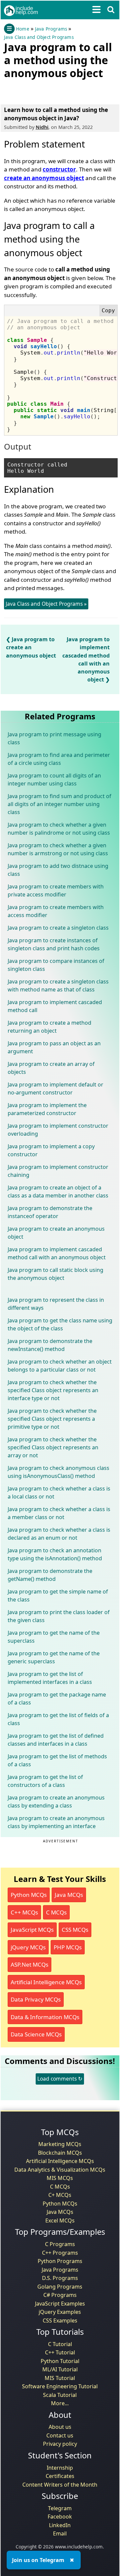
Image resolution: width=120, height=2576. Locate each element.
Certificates (60, 2476)
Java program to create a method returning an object (49, 1027)
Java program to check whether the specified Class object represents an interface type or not (53, 1390)
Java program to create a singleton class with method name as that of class (58, 985)
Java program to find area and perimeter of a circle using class (59, 759)
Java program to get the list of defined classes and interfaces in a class (56, 1740)
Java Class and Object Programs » (46, 604)
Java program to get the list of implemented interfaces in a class (50, 1678)
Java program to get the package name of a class (57, 1699)
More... (60, 2403)
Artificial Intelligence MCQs (46, 1982)
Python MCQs (29, 1895)
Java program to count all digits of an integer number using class (54, 779)
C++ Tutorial (60, 2352)
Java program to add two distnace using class (58, 870)
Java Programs (51, 29)
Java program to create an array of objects (51, 1068)
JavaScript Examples (60, 2304)
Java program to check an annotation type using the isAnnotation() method (55, 1554)
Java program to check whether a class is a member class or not (59, 1513)
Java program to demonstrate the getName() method (50, 1575)
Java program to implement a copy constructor (51, 1150)
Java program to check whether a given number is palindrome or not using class (59, 829)
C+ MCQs (60, 2195)
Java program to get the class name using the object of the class (60, 1324)
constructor (59, 169)
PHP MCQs (68, 1947)
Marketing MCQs (60, 2144)
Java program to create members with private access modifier (56, 890)
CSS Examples (60, 2320)
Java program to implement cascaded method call (55, 1006)
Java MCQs (69, 1895)
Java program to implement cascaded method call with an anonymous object (57, 1253)
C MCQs (56, 1912)
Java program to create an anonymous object (31, 647)
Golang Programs (60, 2287)
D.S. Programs (60, 2278)
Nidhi (42, 127)
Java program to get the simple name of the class (58, 1596)
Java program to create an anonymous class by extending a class (56, 1802)
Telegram (60, 2508)
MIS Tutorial (60, 2378)
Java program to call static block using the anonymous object (55, 1274)
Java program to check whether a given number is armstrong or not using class (58, 849)
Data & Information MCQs (45, 2017)
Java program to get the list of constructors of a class (45, 1781)
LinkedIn (60, 2525)
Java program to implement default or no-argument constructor (55, 1088)
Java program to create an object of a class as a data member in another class (58, 1191)
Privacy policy (60, 2444)
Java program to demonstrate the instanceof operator (50, 1212)
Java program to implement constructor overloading (58, 1130)
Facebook (60, 2517)
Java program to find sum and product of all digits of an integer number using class (59, 804)
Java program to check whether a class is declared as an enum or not (59, 1534)
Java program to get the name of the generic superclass (54, 1657)
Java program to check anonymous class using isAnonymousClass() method (58, 1472)
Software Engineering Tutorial (60, 2386)
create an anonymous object (44, 178)
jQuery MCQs (28, 1947)
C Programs (60, 2244)
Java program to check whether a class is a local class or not (59, 1493)
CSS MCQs (75, 1930)
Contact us (60, 2435)
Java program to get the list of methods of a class (57, 1760)
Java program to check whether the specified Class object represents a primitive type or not (52, 1419)
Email (60, 2533)
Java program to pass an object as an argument (54, 1047)
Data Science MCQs (36, 2034)
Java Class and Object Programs (39, 37)
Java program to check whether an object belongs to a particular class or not (60, 1366)
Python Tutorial (60, 2361)
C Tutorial (60, 2344)
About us (60, 2427)
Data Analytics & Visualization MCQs (60, 2170)
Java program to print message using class (54, 738)
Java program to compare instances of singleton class (56, 965)
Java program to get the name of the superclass (54, 1637)
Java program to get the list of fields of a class (58, 1719)
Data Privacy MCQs (36, 1999)
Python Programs (60, 2261)
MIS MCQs (60, 2178)
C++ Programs (60, 2253)
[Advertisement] (57, 90)
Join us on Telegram (38, 2560)
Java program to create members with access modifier (56, 911)
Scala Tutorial (60, 2395)
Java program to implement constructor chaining (58, 1171)
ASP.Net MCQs (29, 1964)
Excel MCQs (60, 2220)
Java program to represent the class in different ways (56, 1304)
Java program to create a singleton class (58, 928)
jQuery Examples (60, 2312)
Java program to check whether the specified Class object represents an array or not (53, 1447)
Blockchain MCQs (60, 2153)
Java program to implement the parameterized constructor (47, 1109)
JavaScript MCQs (32, 1930)
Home (23, 29)
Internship (60, 2468)
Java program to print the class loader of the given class (59, 1616)
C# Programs (60, 2295)
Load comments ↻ (60, 2079)
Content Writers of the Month (60, 2485)
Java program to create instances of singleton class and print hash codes (54, 944)
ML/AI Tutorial (60, 2369)
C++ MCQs (24, 1912)
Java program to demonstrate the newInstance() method (50, 1345)
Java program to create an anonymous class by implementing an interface (56, 1822)
